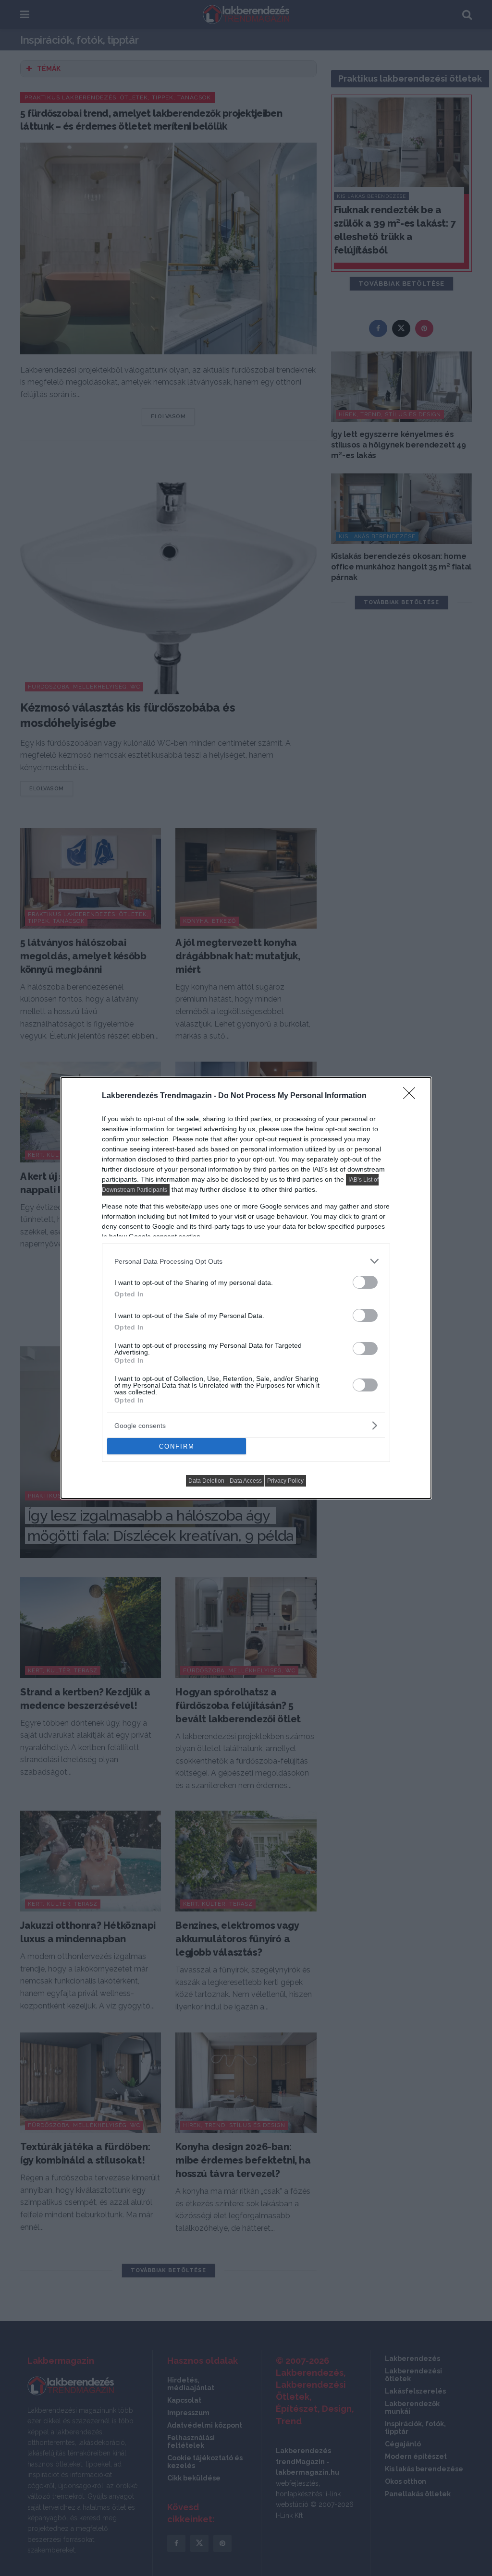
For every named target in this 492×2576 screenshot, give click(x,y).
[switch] (365, 1282)
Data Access (246, 1481)
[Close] (412, 1096)
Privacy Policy (285, 1481)
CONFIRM (177, 1446)
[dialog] (246, 1288)
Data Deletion (206, 1481)
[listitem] (246, 1261)
